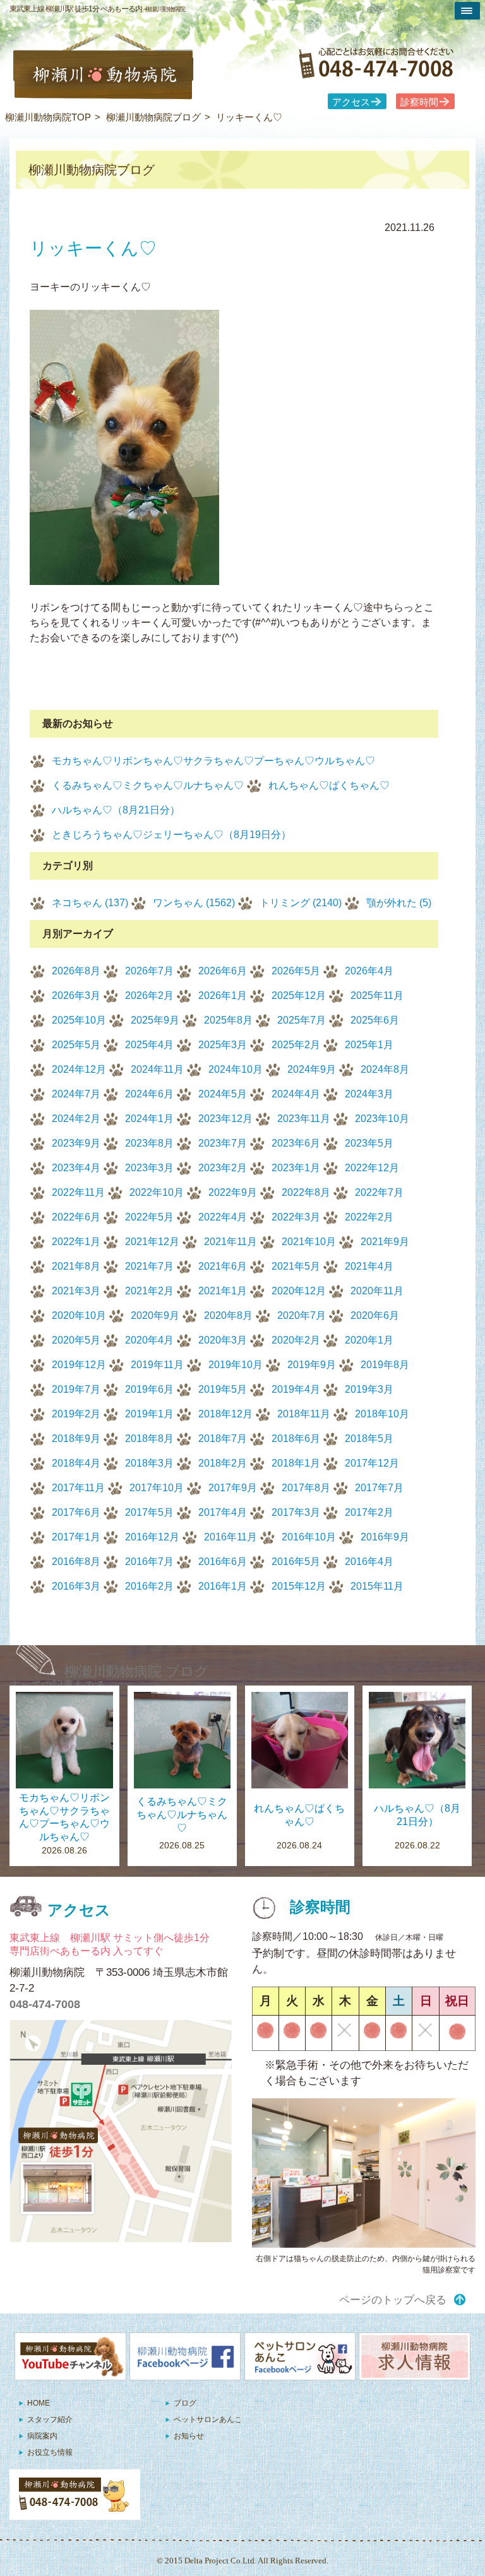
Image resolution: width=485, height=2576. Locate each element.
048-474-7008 (45, 2004)
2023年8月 (149, 1143)
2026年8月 (76, 971)
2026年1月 (223, 996)
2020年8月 (228, 1315)
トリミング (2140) (301, 903)
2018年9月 (76, 1439)
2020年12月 (299, 1291)
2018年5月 (369, 1439)
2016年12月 (152, 1537)
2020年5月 (76, 1340)
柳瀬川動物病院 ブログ (137, 1671)
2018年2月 (223, 1463)
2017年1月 (76, 1537)
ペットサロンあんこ (208, 2419)
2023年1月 (296, 1168)
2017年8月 (306, 1488)
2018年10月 (382, 1414)
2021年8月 (76, 1266)
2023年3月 (149, 1168)
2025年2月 (296, 1045)
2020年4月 (149, 1340)
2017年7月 (379, 1488)
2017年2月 (369, 1512)
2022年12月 (372, 1168)
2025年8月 (228, 1020)
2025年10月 (79, 1020)
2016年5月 (296, 1562)
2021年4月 (369, 1266)
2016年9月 (385, 1537)
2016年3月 (76, 1586)
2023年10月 (382, 1119)
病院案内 (42, 2436)
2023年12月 (225, 1119)
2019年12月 (79, 1365)
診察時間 (419, 102)
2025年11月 (377, 996)
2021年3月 (76, 1291)
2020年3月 (223, 1340)
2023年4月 (76, 1168)
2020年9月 (155, 1315)
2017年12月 (372, 1463)
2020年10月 (79, 1315)
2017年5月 (149, 1512)
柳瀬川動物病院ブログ (153, 117)
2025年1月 (369, 1045)
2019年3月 (369, 1389)
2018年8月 (149, 1439)
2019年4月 (296, 1389)
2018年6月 (296, 1439)
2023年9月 (76, 1143)
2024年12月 (79, 1069)
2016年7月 (149, 1562)
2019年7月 (76, 1389)
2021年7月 (149, 1266)
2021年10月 (309, 1242)
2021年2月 (149, 1291)
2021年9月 (385, 1242)
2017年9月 (233, 1488)
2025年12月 (299, 996)
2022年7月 (379, 1192)
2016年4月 (369, 1562)
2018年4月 (76, 1463)
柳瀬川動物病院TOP (48, 117)
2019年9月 (312, 1365)
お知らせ (189, 2436)
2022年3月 (296, 1217)
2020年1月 (369, 1340)
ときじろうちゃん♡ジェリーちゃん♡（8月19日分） (171, 835)
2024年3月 (369, 1094)
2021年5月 (296, 1266)
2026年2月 (149, 996)
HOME (39, 2403)
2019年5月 (223, 1389)
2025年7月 (302, 1020)
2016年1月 (223, 1586)
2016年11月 (231, 1537)
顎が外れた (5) (399, 903)
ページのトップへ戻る (393, 2300)
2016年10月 (309, 1537)
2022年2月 (369, 1217)
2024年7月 (76, 1094)
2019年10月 (236, 1365)
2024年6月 (149, 1094)
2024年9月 (312, 1069)
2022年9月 (233, 1192)
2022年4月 (223, 1217)
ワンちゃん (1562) (194, 903)
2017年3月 (296, 1512)
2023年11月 (304, 1119)
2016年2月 (149, 1586)
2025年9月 (155, 1020)
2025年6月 (375, 1020)
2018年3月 (149, 1463)
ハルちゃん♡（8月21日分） (116, 810)
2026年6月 (223, 971)
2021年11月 (231, 1242)
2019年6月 (149, 1389)
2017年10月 (157, 1488)
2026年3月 (76, 996)
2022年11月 (78, 1192)
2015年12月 (299, 1586)
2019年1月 (149, 1414)
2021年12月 (152, 1242)
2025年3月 (223, 1045)
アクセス (351, 102)
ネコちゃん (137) (90, 903)
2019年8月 (385, 1365)
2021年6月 (223, 1266)
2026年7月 (149, 971)
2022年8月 (306, 1192)
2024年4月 (296, 1094)
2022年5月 (149, 1217)
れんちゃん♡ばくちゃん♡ (329, 785)
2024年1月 (149, 1119)
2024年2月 (76, 1119)
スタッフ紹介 (50, 2419)
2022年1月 (76, 1242)
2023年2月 (223, 1168)
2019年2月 (76, 1414)
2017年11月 (78, 1488)
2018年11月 (304, 1414)
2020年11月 (377, 1291)
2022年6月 (76, 1217)
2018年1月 (296, 1463)
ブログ (185, 2403)
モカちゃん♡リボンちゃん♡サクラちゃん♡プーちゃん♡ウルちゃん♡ (213, 761)
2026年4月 (369, 971)
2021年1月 (223, 1291)
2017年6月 (76, 1512)
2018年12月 (225, 1414)
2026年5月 (296, 971)
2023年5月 (369, 1143)
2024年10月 (236, 1069)
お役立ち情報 (50, 2452)
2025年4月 (149, 1045)
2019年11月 (157, 1365)
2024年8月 (385, 1069)
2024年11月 (157, 1069)
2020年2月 (296, 1340)
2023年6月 (296, 1143)
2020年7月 (302, 1315)
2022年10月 (157, 1192)
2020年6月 (375, 1315)
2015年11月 (377, 1586)
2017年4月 (223, 1512)
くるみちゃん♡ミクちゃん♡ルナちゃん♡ (148, 785)
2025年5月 (76, 1045)
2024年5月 (223, 1094)
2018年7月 (223, 1439)
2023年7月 (223, 1143)
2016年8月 (76, 1562)
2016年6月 (223, 1562)
